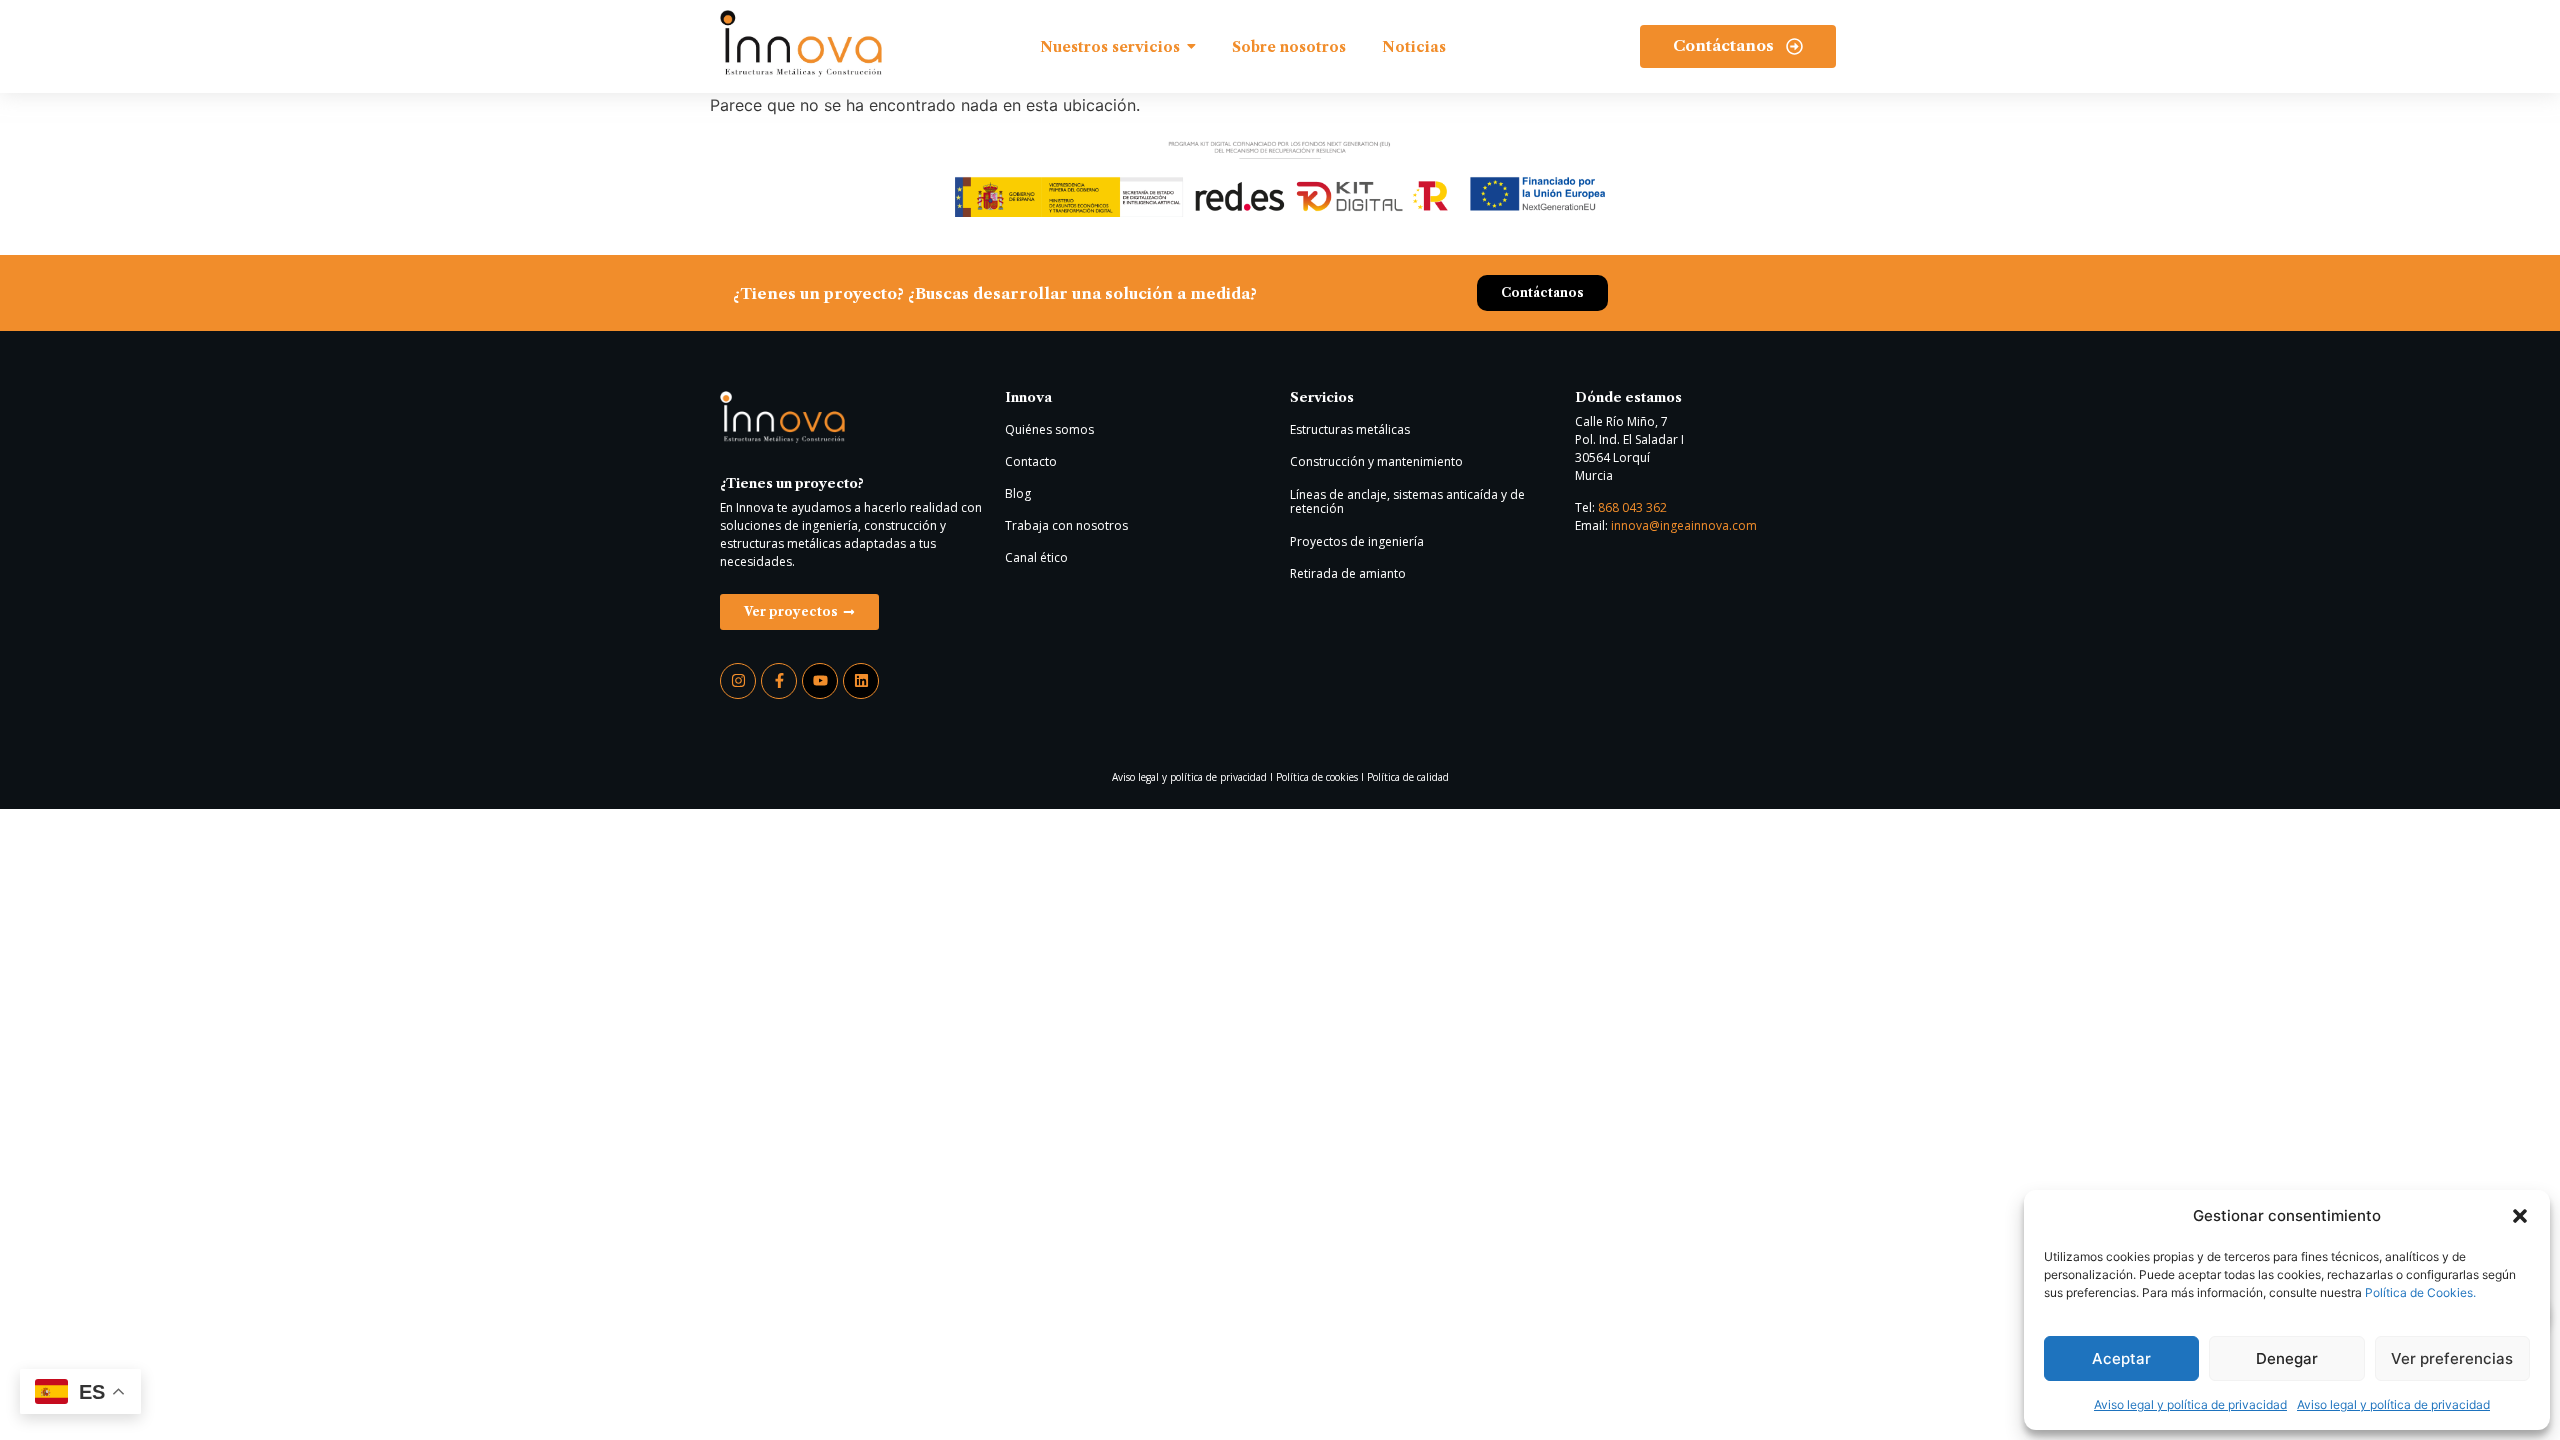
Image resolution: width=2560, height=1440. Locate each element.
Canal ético (1036, 557)
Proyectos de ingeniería (1357, 541)
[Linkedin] (861, 681)
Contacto (1031, 461)
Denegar (2287, 1358)
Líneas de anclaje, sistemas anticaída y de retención (1407, 501)
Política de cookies (1317, 777)
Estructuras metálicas (1350, 429)
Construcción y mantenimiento (1376, 461)
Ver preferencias (2452, 1358)
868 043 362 (1632, 507)
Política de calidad (1408, 777)
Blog (1018, 493)
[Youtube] (820, 681)
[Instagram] (738, 681)
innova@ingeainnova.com (1684, 525)
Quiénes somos (1049, 429)
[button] (2520, 1216)
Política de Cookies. (2420, 1292)
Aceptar (2121, 1358)
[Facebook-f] (779, 681)
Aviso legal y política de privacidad (2190, 1404)
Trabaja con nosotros (1066, 525)
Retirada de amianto (1348, 573)
